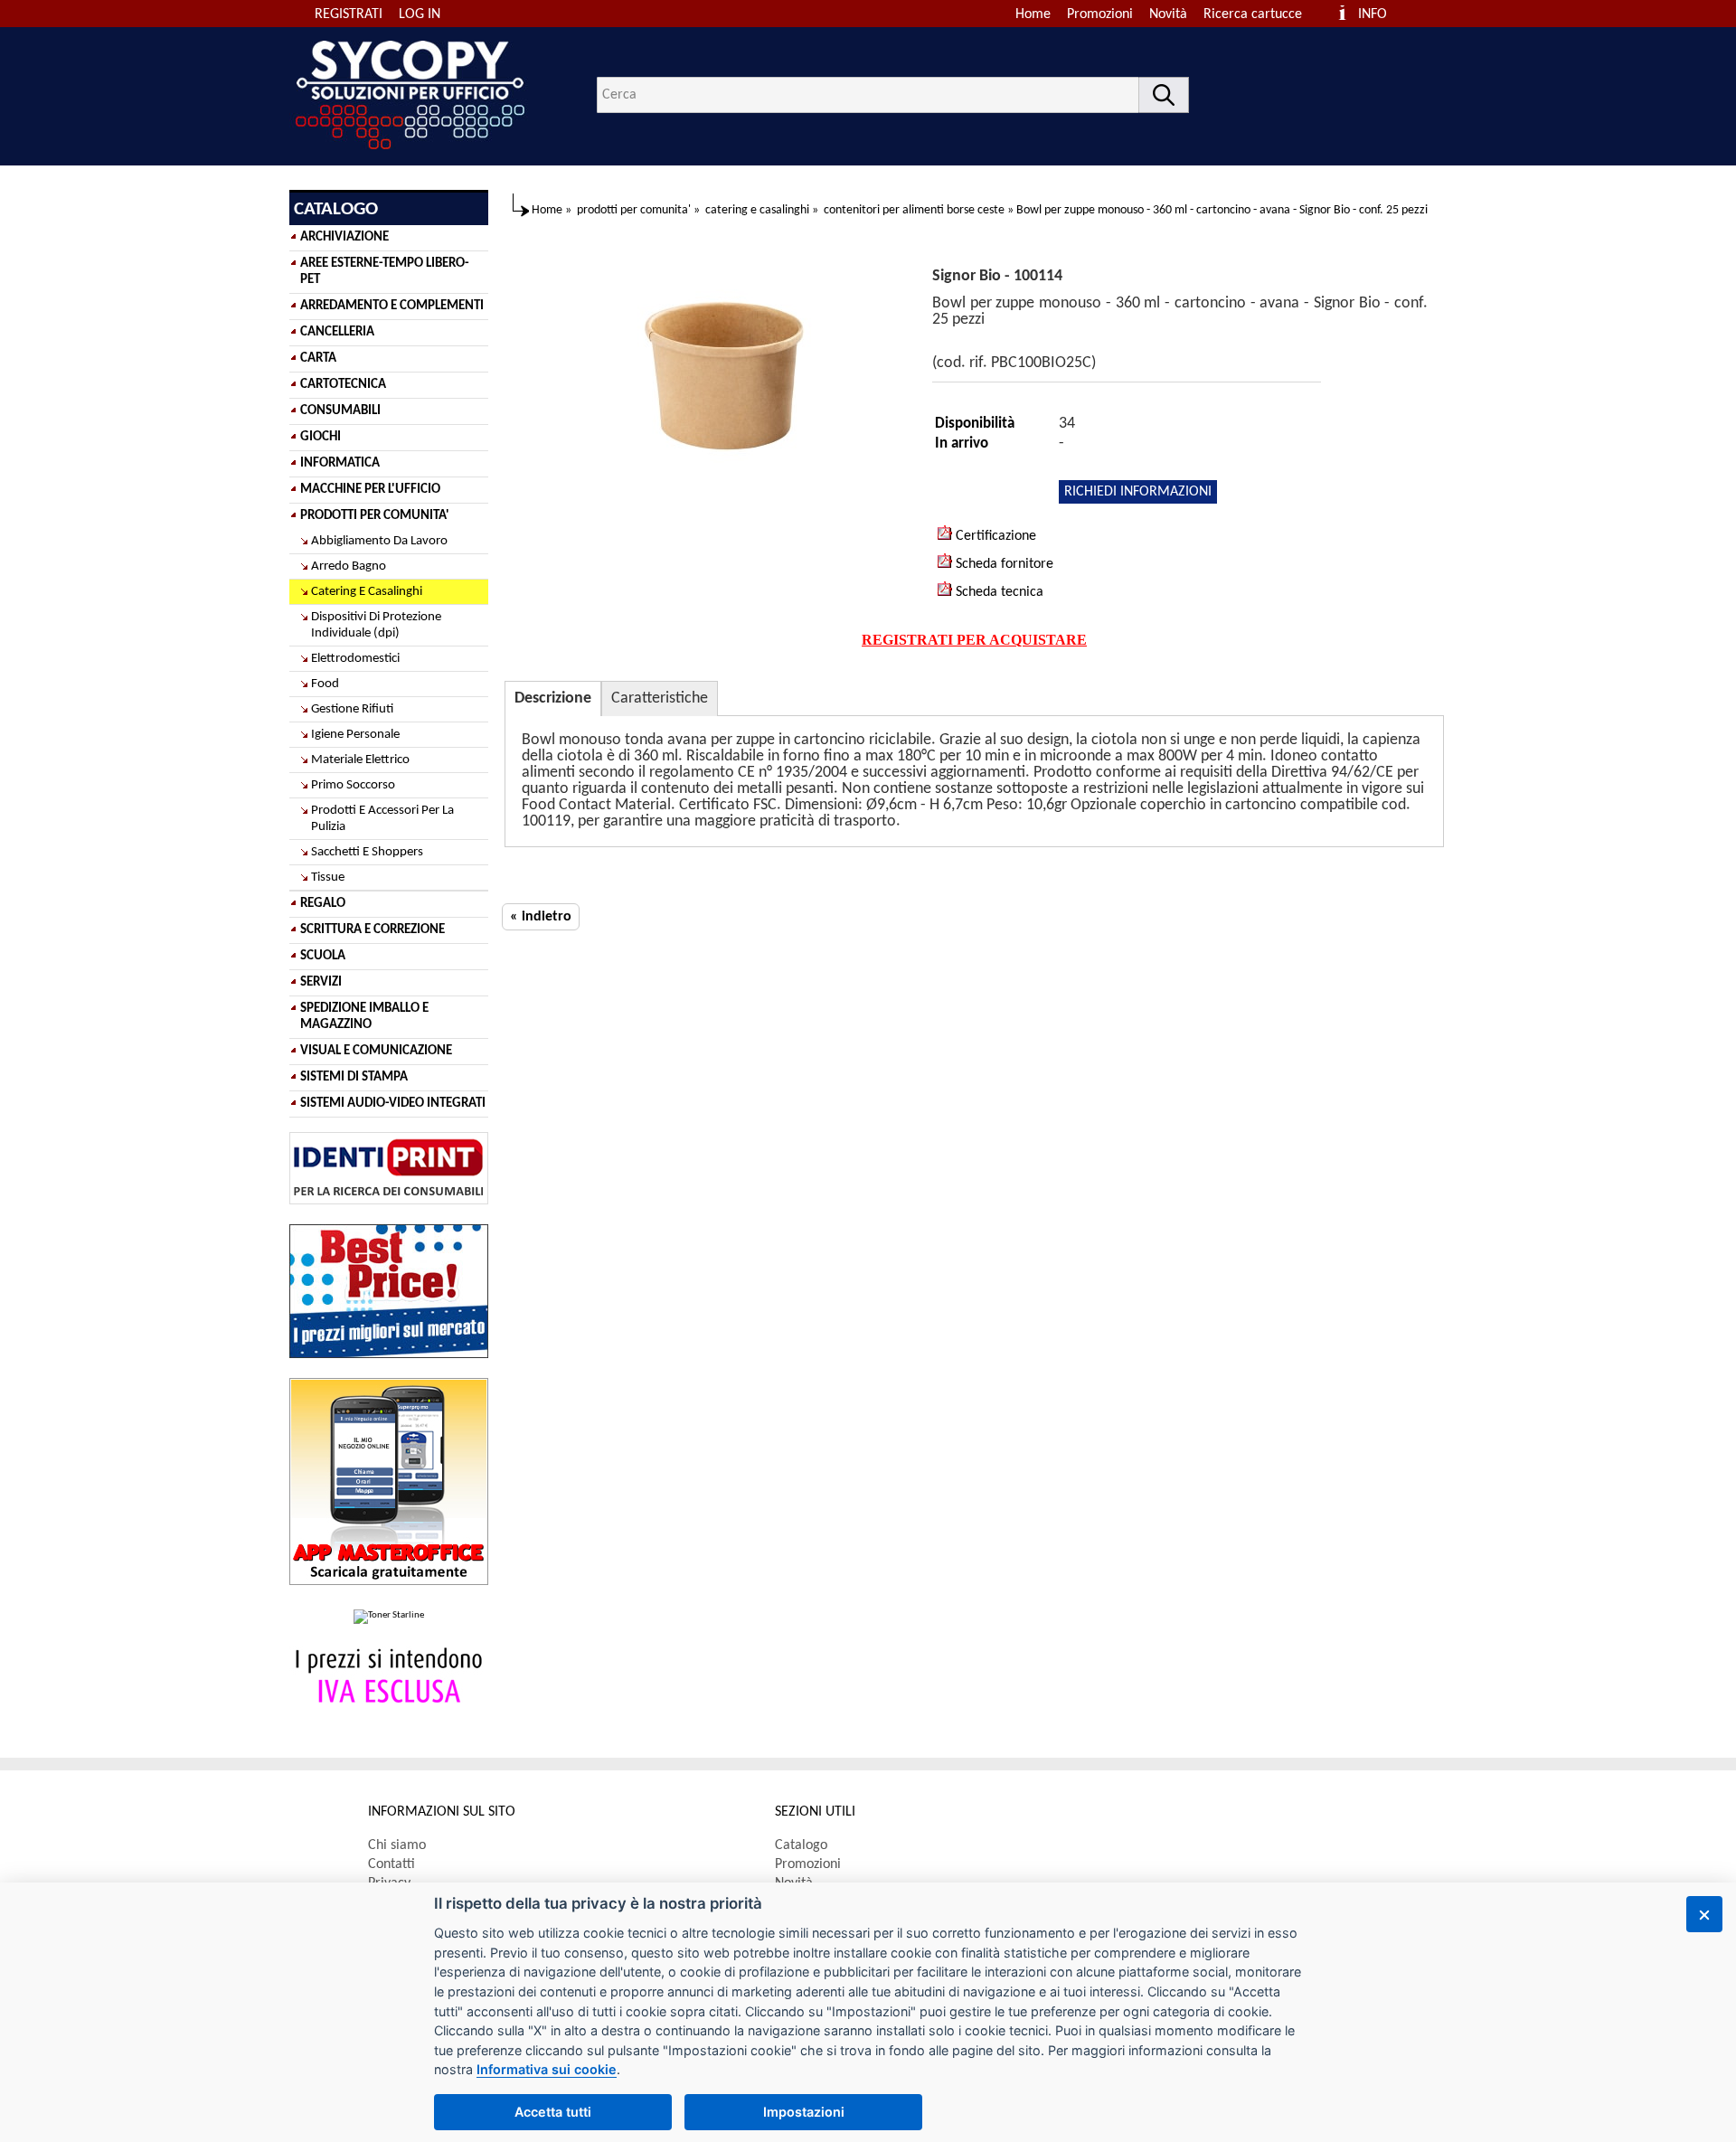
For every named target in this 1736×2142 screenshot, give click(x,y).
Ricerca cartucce (1253, 14)
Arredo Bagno (349, 566)
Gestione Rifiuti (352, 709)
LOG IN (420, 14)
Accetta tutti (553, 2112)
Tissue (328, 878)
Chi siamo (397, 1845)
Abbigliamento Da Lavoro (379, 541)
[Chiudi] (1704, 1914)
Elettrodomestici (355, 659)
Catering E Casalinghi (367, 592)
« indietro (541, 917)
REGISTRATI (349, 14)
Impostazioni (804, 2112)
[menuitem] (1261, 14)
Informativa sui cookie (547, 2069)
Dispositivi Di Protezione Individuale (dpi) (376, 625)
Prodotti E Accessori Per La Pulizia (382, 819)
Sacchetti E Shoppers (367, 852)
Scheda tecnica (998, 592)
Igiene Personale (355, 735)
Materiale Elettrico (360, 760)
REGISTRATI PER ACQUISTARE (974, 640)
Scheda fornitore (1003, 564)
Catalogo (801, 1845)
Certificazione (994, 536)
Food (325, 684)
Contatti (392, 1864)
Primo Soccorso (353, 785)
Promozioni (1100, 14)
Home (1033, 14)
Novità (1168, 14)
